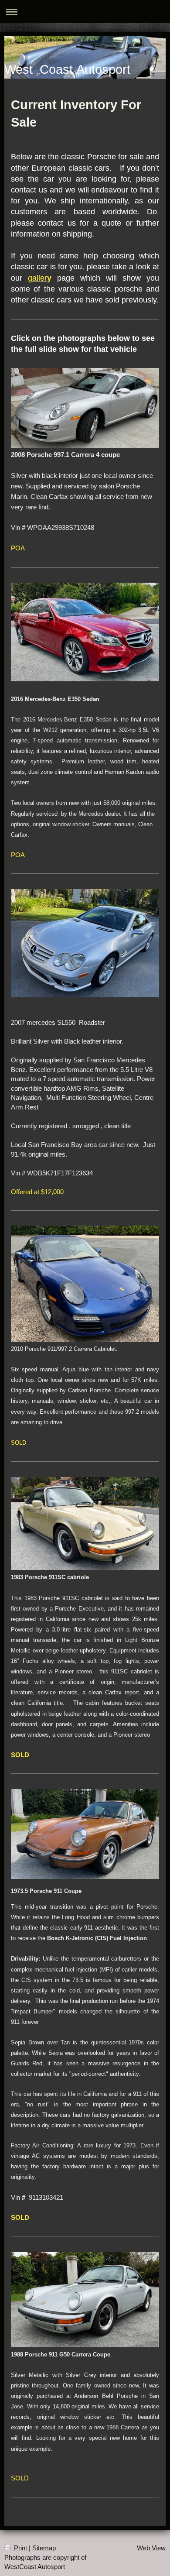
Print (20, 2548)
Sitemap (44, 2548)
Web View (151, 2548)
